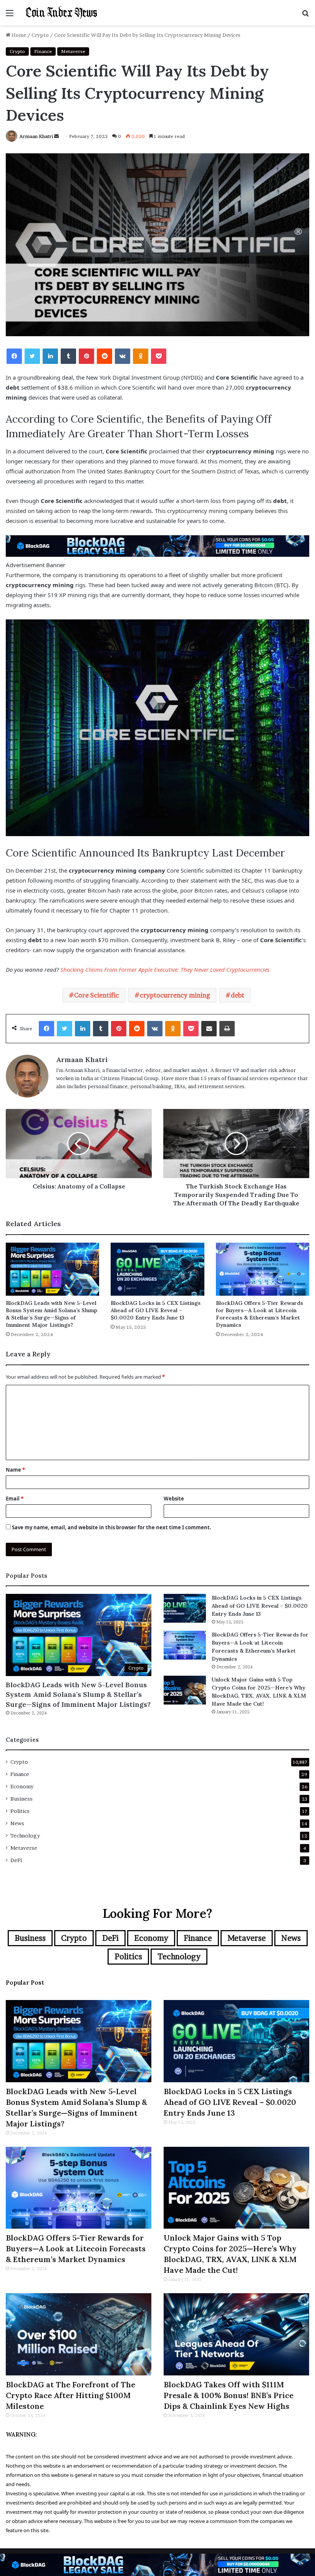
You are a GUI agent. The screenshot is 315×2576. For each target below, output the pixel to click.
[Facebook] (14, 356)
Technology (25, 1836)
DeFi (16, 1860)
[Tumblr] (68, 356)
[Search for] (305, 16)
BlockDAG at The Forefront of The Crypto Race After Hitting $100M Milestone (70, 2395)
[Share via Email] (209, 1029)
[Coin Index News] (61, 13)
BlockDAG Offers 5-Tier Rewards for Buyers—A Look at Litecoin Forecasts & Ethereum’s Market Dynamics (259, 1314)
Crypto (40, 35)
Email (15, 1499)
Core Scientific (97, 995)
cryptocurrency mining (175, 995)
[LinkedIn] (50, 356)
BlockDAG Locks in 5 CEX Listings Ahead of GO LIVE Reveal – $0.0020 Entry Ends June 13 (156, 1310)
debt (238, 995)
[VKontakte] (123, 356)
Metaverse (73, 51)
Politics (20, 1811)
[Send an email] (56, 136)
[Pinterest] (86, 356)
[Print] (227, 1029)
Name (15, 1470)
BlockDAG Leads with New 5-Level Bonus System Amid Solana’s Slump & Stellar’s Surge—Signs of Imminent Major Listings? (51, 1314)
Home (18, 35)
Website (174, 1499)
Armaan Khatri (36, 136)
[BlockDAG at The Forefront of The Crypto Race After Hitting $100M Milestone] (79, 2334)
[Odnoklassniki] (141, 356)
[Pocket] (159, 356)
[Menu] (10, 16)
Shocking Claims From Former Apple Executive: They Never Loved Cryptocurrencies (165, 969)
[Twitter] (32, 356)
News (17, 1823)
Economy (22, 1786)
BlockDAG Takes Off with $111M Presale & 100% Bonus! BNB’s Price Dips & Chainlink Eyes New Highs (229, 2395)
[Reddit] (104, 356)
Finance (43, 51)
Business (22, 1799)
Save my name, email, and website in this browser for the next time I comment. (112, 1527)
